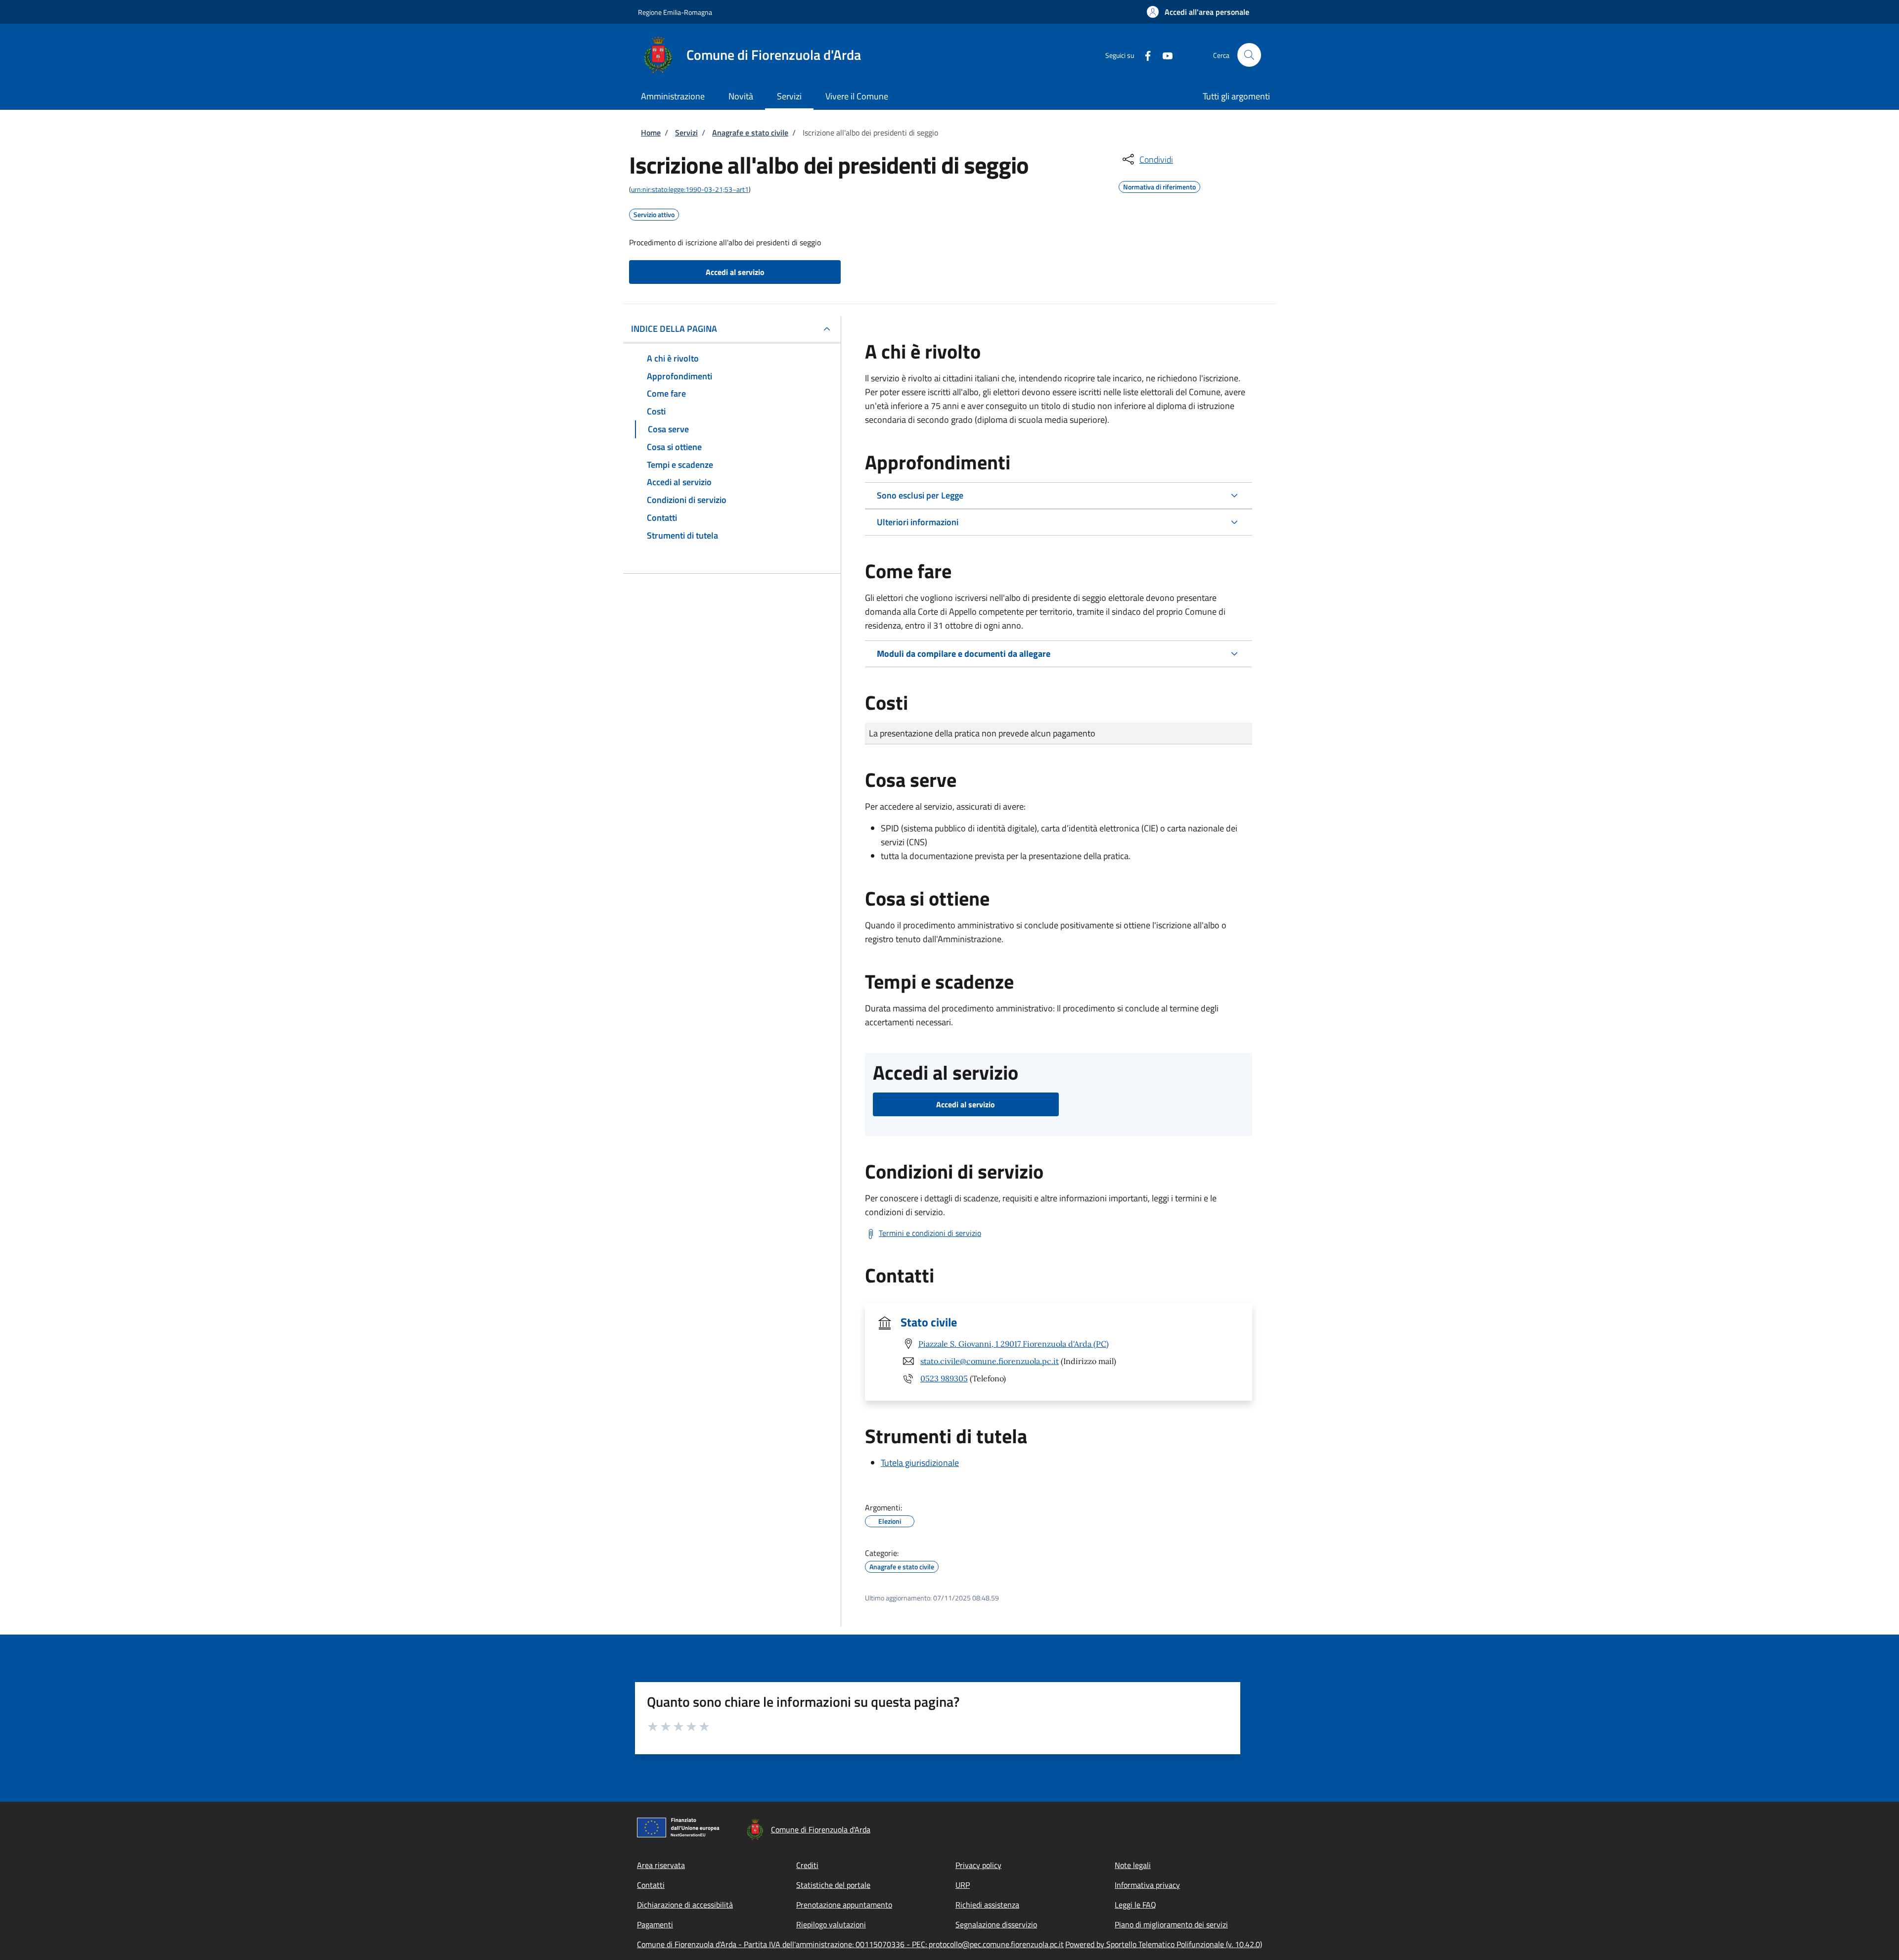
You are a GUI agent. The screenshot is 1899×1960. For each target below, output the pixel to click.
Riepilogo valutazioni (831, 1924)
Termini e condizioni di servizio (930, 1233)
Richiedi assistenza (987, 1905)
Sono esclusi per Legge (920, 495)
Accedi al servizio (735, 272)
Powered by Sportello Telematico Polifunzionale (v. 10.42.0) (1164, 1944)
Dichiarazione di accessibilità (685, 1905)
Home (651, 133)
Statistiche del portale (833, 1885)
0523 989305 (944, 1378)
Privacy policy (978, 1865)
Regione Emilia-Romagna (675, 12)
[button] (1198, 12)
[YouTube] (1164, 55)
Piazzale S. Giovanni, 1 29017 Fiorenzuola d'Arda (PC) (1014, 1344)
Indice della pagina (674, 329)
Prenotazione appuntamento (844, 1905)
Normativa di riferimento (1159, 185)
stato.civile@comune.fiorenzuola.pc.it (990, 1361)
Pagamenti (655, 1924)
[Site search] (1249, 55)
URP (963, 1885)
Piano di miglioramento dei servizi (1171, 1924)
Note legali (1133, 1865)
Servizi (686, 133)
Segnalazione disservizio (996, 1924)
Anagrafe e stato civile (750, 133)
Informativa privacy (1147, 1885)
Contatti (651, 1885)
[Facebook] (1144, 55)
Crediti (807, 1865)
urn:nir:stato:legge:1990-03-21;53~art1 (690, 189)
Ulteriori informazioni (918, 522)
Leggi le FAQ (1135, 1905)
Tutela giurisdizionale (920, 1463)
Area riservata (661, 1865)
